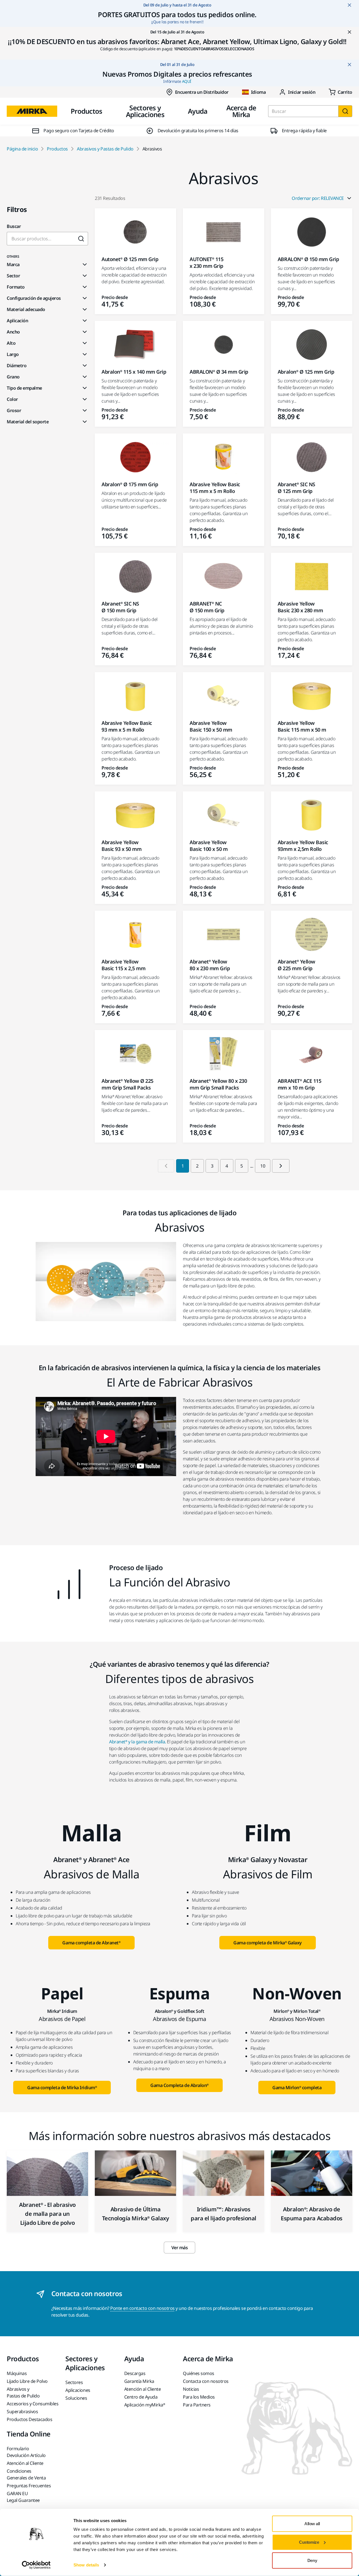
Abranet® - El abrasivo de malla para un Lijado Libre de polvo (47, 2214)
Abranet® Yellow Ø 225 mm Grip (296, 965)
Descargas (135, 2373)
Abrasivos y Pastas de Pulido (105, 149)
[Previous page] (166, 1166)
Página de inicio (22, 149)
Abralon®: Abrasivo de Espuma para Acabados (311, 2214)
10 (263, 1166)
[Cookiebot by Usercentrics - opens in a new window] (36, 2565)
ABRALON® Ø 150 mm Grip (308, 259)
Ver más (180, 2248)
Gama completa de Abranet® (91, 1943)
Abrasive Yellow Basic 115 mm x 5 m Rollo (215, 488)
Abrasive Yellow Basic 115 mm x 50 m (302, 726)
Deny (312, 2560)
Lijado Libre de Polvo (27, 2381)
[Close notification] (349, 5)
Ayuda (198, 111)
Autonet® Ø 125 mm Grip (130, 259)
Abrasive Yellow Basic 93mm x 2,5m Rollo (303, 846)
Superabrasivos (22, 2411)
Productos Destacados (29, 2419)
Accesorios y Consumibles (33, 2404)
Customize (309, 2542)
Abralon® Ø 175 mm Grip (130, 484)
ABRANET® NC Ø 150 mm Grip (207, 607)
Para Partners (197, 2405)
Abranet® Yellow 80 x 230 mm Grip (210, 965)
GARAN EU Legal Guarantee (23, 2497)
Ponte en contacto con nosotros (142, 2308)
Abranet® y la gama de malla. (138, 1742)
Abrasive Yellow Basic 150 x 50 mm (211, 726)
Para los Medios (199, 2397)
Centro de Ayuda (141, 2397)
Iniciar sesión (302, 92)
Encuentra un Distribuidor (202, 92)
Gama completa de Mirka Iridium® (62, 2088)
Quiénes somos (199, 2373)
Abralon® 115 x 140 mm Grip (134, 372)
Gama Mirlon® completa (297, 2088)
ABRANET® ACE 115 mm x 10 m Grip (299, 1084)
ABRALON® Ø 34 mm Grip (219, 372)
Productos (87, 111)
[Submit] (81, 239)
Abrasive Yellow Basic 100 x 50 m (209, 846)
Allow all (312, 2524)
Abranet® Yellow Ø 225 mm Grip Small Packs (127, 1084)
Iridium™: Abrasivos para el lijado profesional (224, 2214)
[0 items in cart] (340, 92)
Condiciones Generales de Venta (26, 2474)
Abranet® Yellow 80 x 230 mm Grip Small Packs (218, 1084)
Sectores (74, 2382)
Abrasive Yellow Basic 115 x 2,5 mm (123, 965)
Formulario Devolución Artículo (26, 2452)
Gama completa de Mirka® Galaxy (268, 1943)
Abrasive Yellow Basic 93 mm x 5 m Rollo (127, 726)
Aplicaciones (78, 2390)
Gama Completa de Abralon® (179, 2085)
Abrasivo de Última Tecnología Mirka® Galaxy (135, 2214)
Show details (86, 2565)
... (252, 1166)
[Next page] (281, 1166)
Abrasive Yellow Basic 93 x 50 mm (121, 846)
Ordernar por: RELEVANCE (318, 198)
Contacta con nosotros (206, 2381)
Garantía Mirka (139, 2381)
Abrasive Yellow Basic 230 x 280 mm (300, 607)
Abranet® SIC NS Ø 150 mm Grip (120, 607)
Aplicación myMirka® (145, 2405)
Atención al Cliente (143, 2389)
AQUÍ (187, 81)
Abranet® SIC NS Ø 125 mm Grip (296, 488)
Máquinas (17, 2373)
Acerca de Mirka (241, 111)
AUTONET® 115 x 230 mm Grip (206, 262)
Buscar (14, 226)
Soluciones (76, 2398)
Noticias (191, 2389)
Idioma (258, 92)
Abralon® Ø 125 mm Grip (306, 372)
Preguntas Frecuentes (29, 2486)
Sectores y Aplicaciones (145, 111)
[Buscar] (345, 111)
